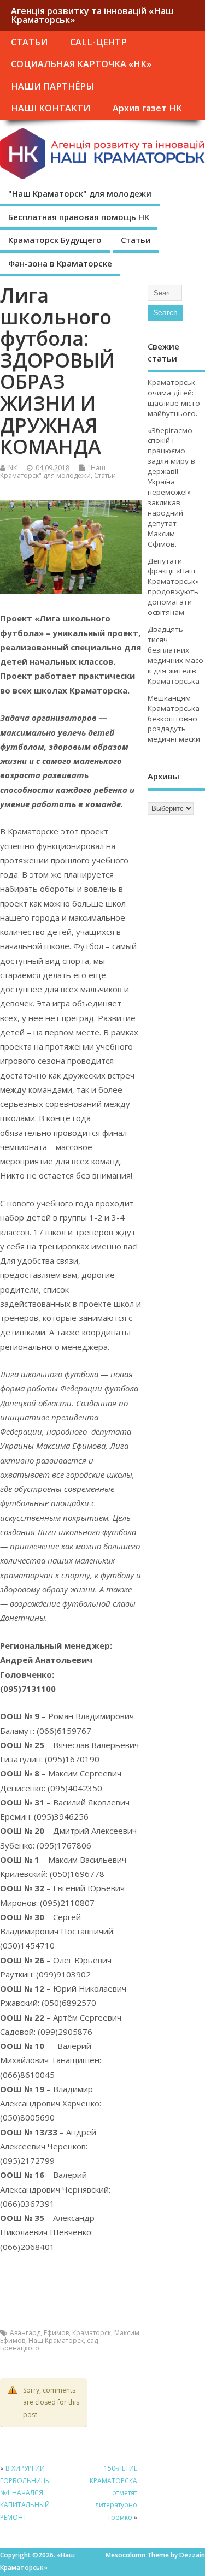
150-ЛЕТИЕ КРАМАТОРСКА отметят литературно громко (113, 2493)
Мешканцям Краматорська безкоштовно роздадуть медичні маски (174, 719)
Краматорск (92, 2333)
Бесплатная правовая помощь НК (79, 217)
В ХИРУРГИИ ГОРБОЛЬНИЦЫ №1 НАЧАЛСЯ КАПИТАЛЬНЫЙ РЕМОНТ (25, 2493)
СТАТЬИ (29, 42)
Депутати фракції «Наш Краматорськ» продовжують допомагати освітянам (173, 587)
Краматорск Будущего (55, 240)
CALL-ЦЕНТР (98, 42)
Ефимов (56, 2333)
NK (13, 468)
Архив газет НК (147, 108)
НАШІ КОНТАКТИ (51, 108)
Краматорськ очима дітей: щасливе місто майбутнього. (174, 398)
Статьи (136, 240)
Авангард (25, 2333)
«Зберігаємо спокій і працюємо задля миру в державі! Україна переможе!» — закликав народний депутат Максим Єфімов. (174, 487)
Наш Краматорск (56, 2340)
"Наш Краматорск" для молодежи (80, 193)
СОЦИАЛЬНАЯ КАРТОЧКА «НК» (81, 64)
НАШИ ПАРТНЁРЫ (52, 86)
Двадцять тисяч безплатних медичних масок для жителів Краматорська (175, 655)
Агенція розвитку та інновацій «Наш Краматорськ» (92, 15)
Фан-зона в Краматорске (60, 263)
